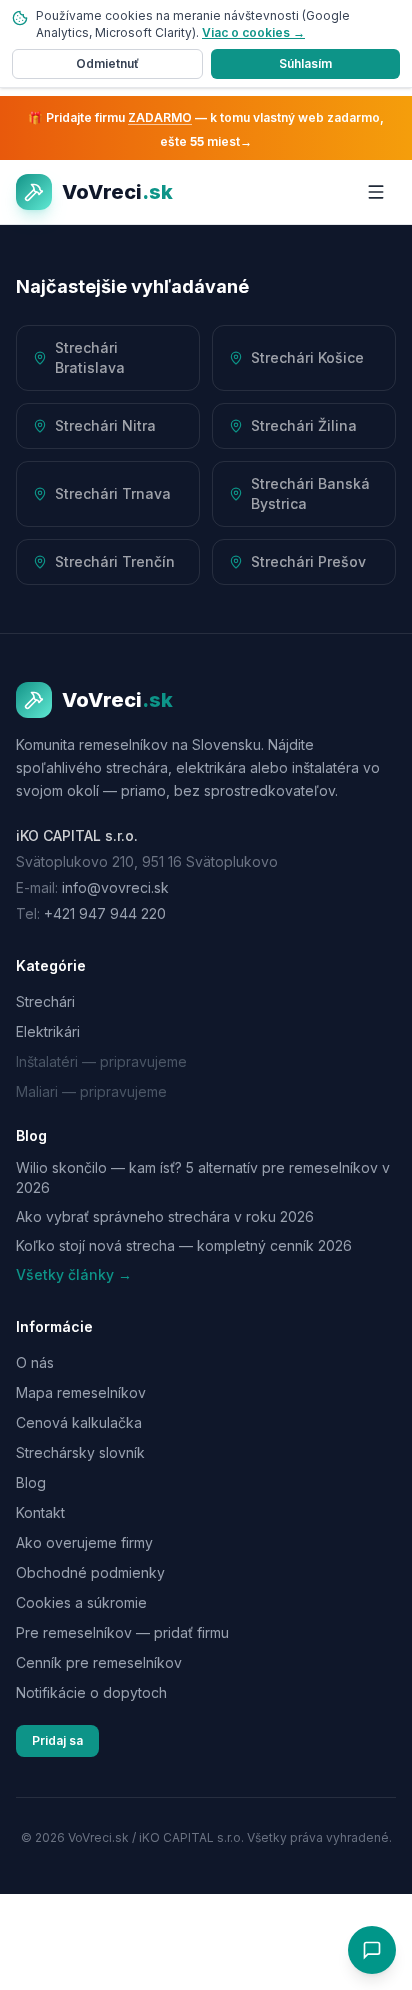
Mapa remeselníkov (81, 1392)
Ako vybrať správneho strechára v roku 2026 (165, 1216)
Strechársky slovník (80, 1452)
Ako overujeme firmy (84, 1542)
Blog (31, 1482)
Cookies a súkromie (81, 1602)
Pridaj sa (57, 1740)
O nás (35, 1362)
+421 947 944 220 (105, 913)
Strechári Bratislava (90, 357)
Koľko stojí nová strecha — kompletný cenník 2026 (184, 1245)
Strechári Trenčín (115, 561)
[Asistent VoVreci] (372, 1950)
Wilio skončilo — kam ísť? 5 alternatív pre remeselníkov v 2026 (203, 1177)
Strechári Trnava (113, 493)
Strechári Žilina (304, 425)
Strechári (45, 1001)
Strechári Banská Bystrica (310, 493)
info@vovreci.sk (115, 887)
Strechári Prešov (308, 561)
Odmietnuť (107, 63)
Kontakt (40, 1512)
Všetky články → (74, 1274)
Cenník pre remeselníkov (99, 1662)
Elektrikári (48, 1031)
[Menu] (376, 192)
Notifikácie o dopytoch (91, 1692)
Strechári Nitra (105, 425)
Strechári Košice (307, 357)
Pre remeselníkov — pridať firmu (122, 1632)
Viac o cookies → (253, 32)
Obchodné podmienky (90, 1572)
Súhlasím (305, 63)
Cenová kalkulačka (79, 1422)
